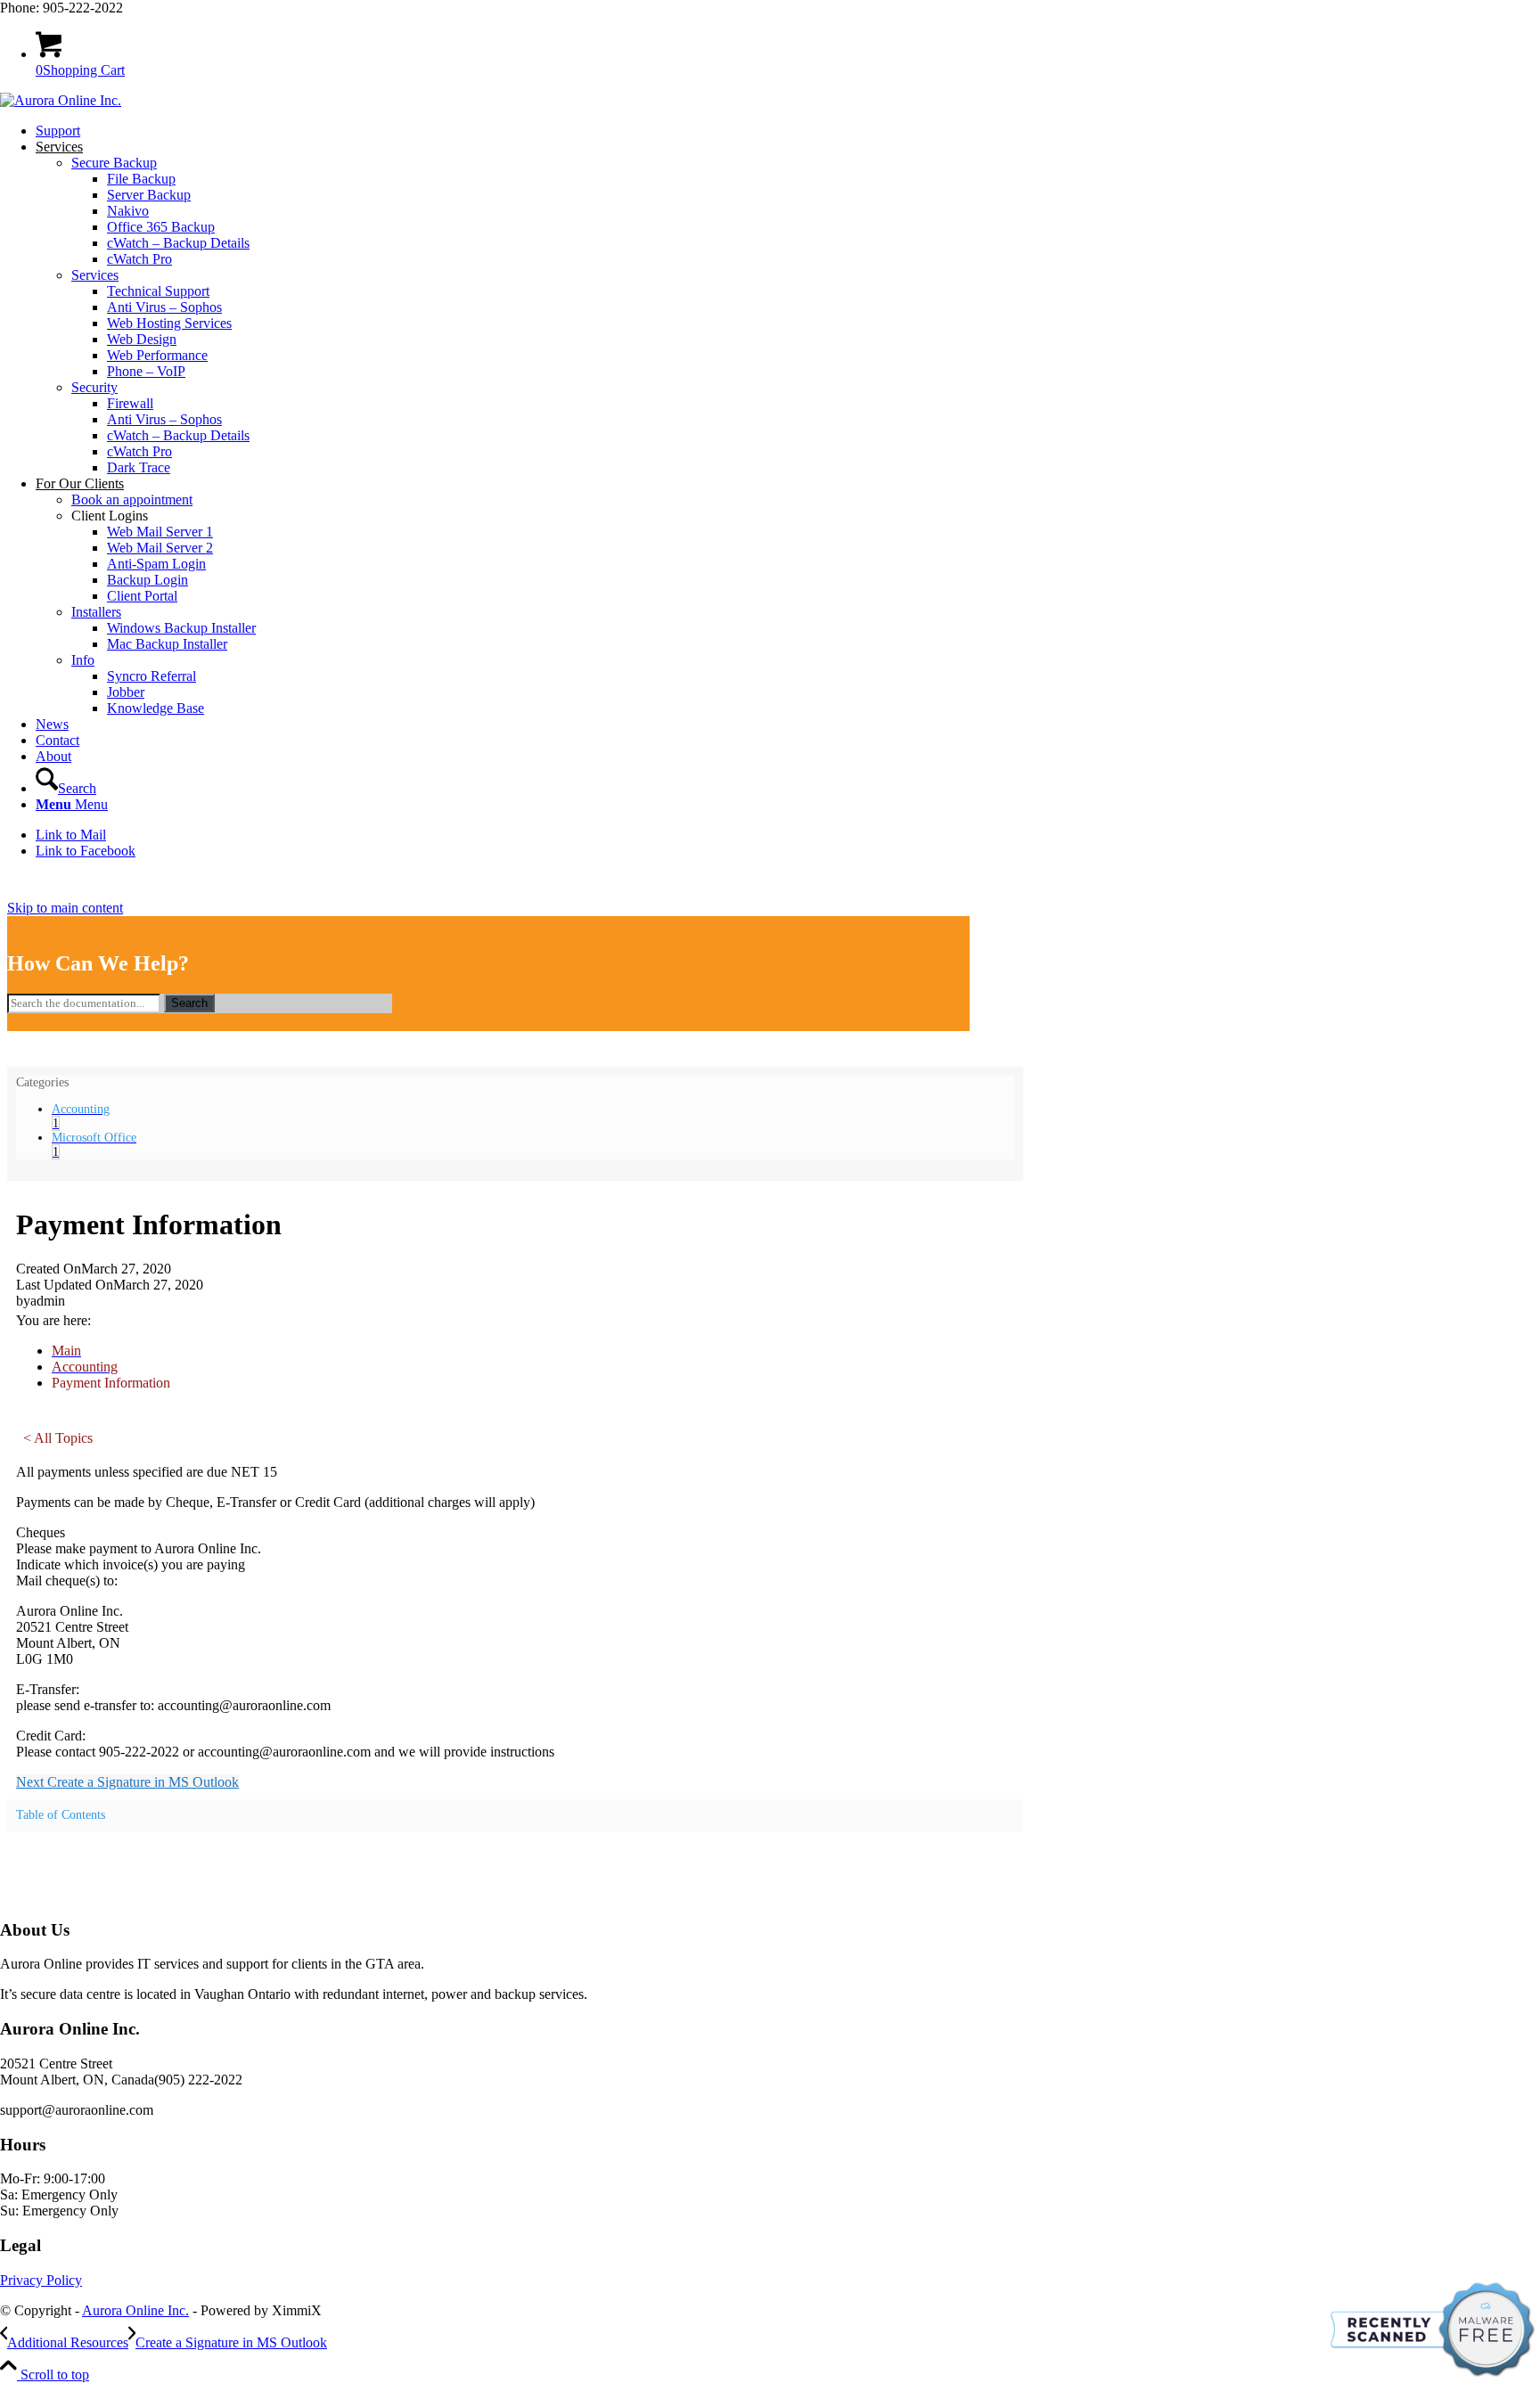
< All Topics (58, 1438)
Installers (96, 612)
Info (83, 660)
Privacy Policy (41, 2280)
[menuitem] (788, 131)
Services (95, 275)
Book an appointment (132, 500)
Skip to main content (65, 908)
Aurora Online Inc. (135, 2310)
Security (94, 387)
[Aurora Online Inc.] (61, 100)
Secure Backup (114, 163)
